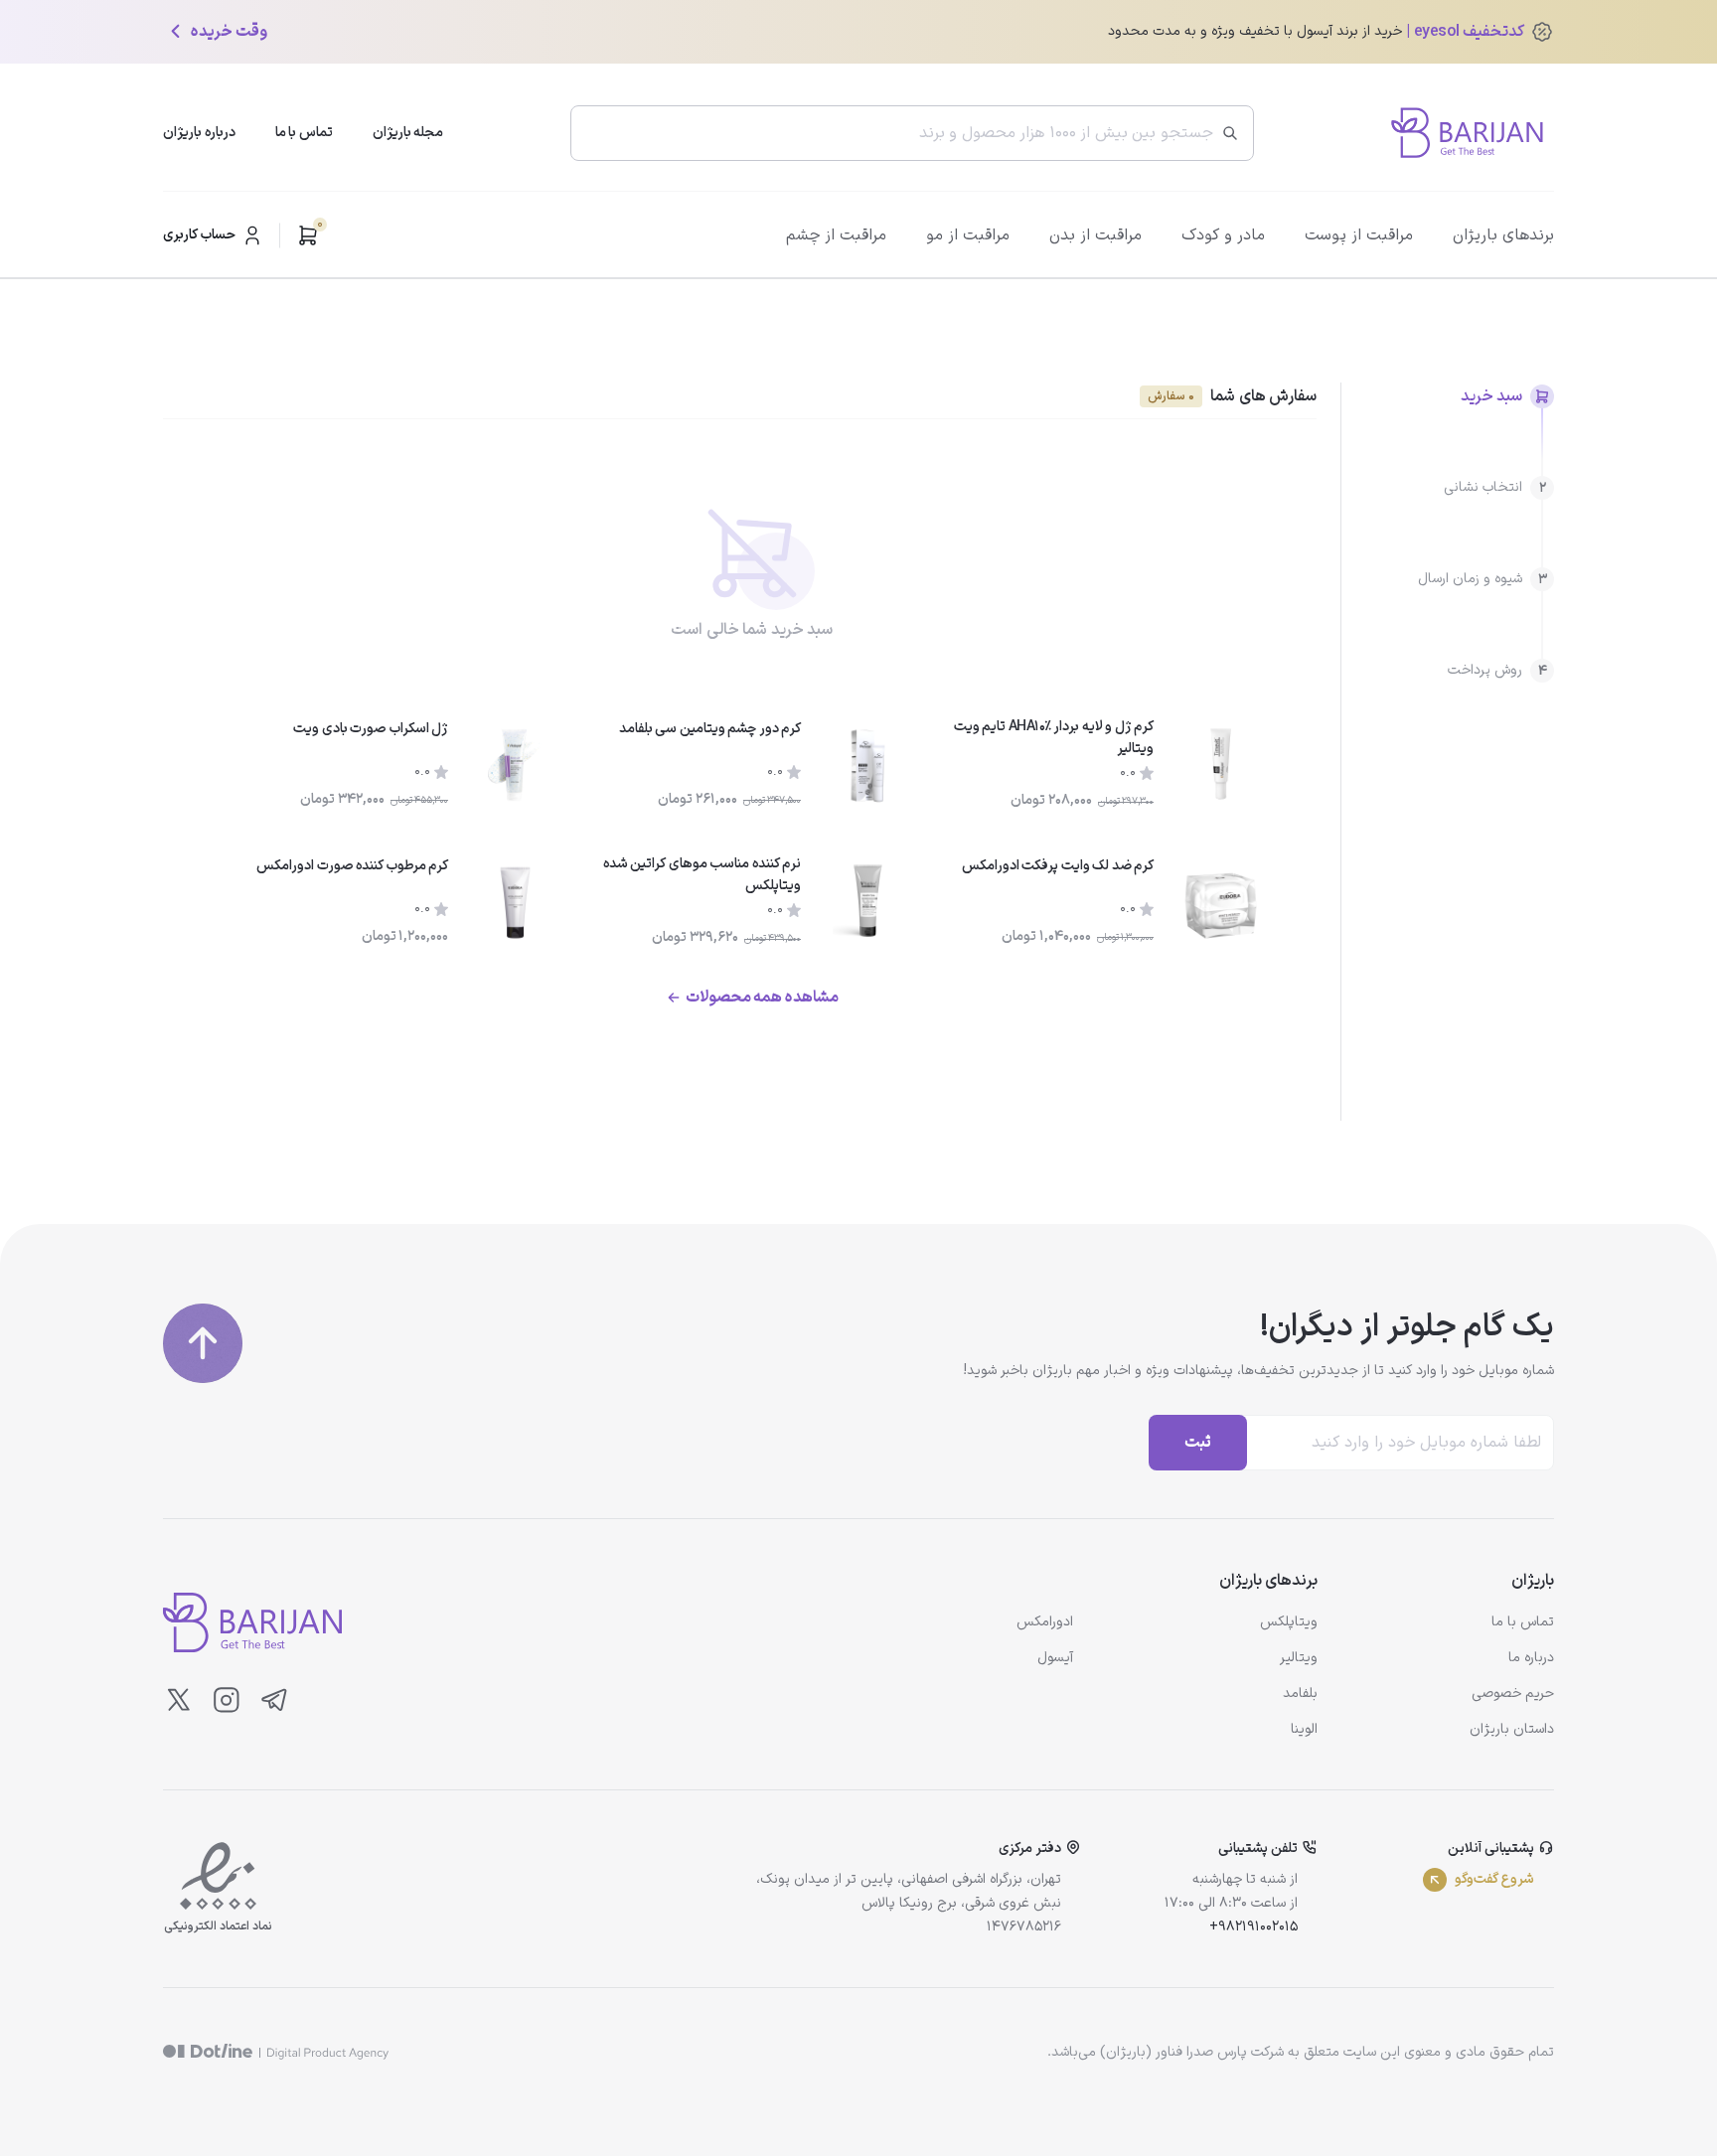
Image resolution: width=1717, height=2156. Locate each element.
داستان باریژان (1512, 1729)
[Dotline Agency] (276, 2052)
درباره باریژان (199, 133)
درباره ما (1531, 1658)
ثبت (1198, 1443)
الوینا (1304, 1729)
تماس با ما (304, 133)
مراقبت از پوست (1359, 235)
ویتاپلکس (1289, 1622)
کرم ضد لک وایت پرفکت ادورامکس (1058, 866)
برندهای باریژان (1503, 235)
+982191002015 (1253, 1927)
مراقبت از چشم (836, 235)
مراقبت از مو (968, 235)
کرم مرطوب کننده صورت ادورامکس (352, 866)
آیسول (1055, 1658)
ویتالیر (1299, 1658)
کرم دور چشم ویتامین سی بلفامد (710, 729)
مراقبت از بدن (1095, 235)
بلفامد (1300, 1694)
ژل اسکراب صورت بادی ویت (371, 729)
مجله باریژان (408, 133)
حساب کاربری (199, 235)
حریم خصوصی (1513, 1694)
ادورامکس (1045, 1622)
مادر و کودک (1223, 235)
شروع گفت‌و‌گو (1494, 1879)
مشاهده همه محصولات (762, 998)
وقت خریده (229, 32)
